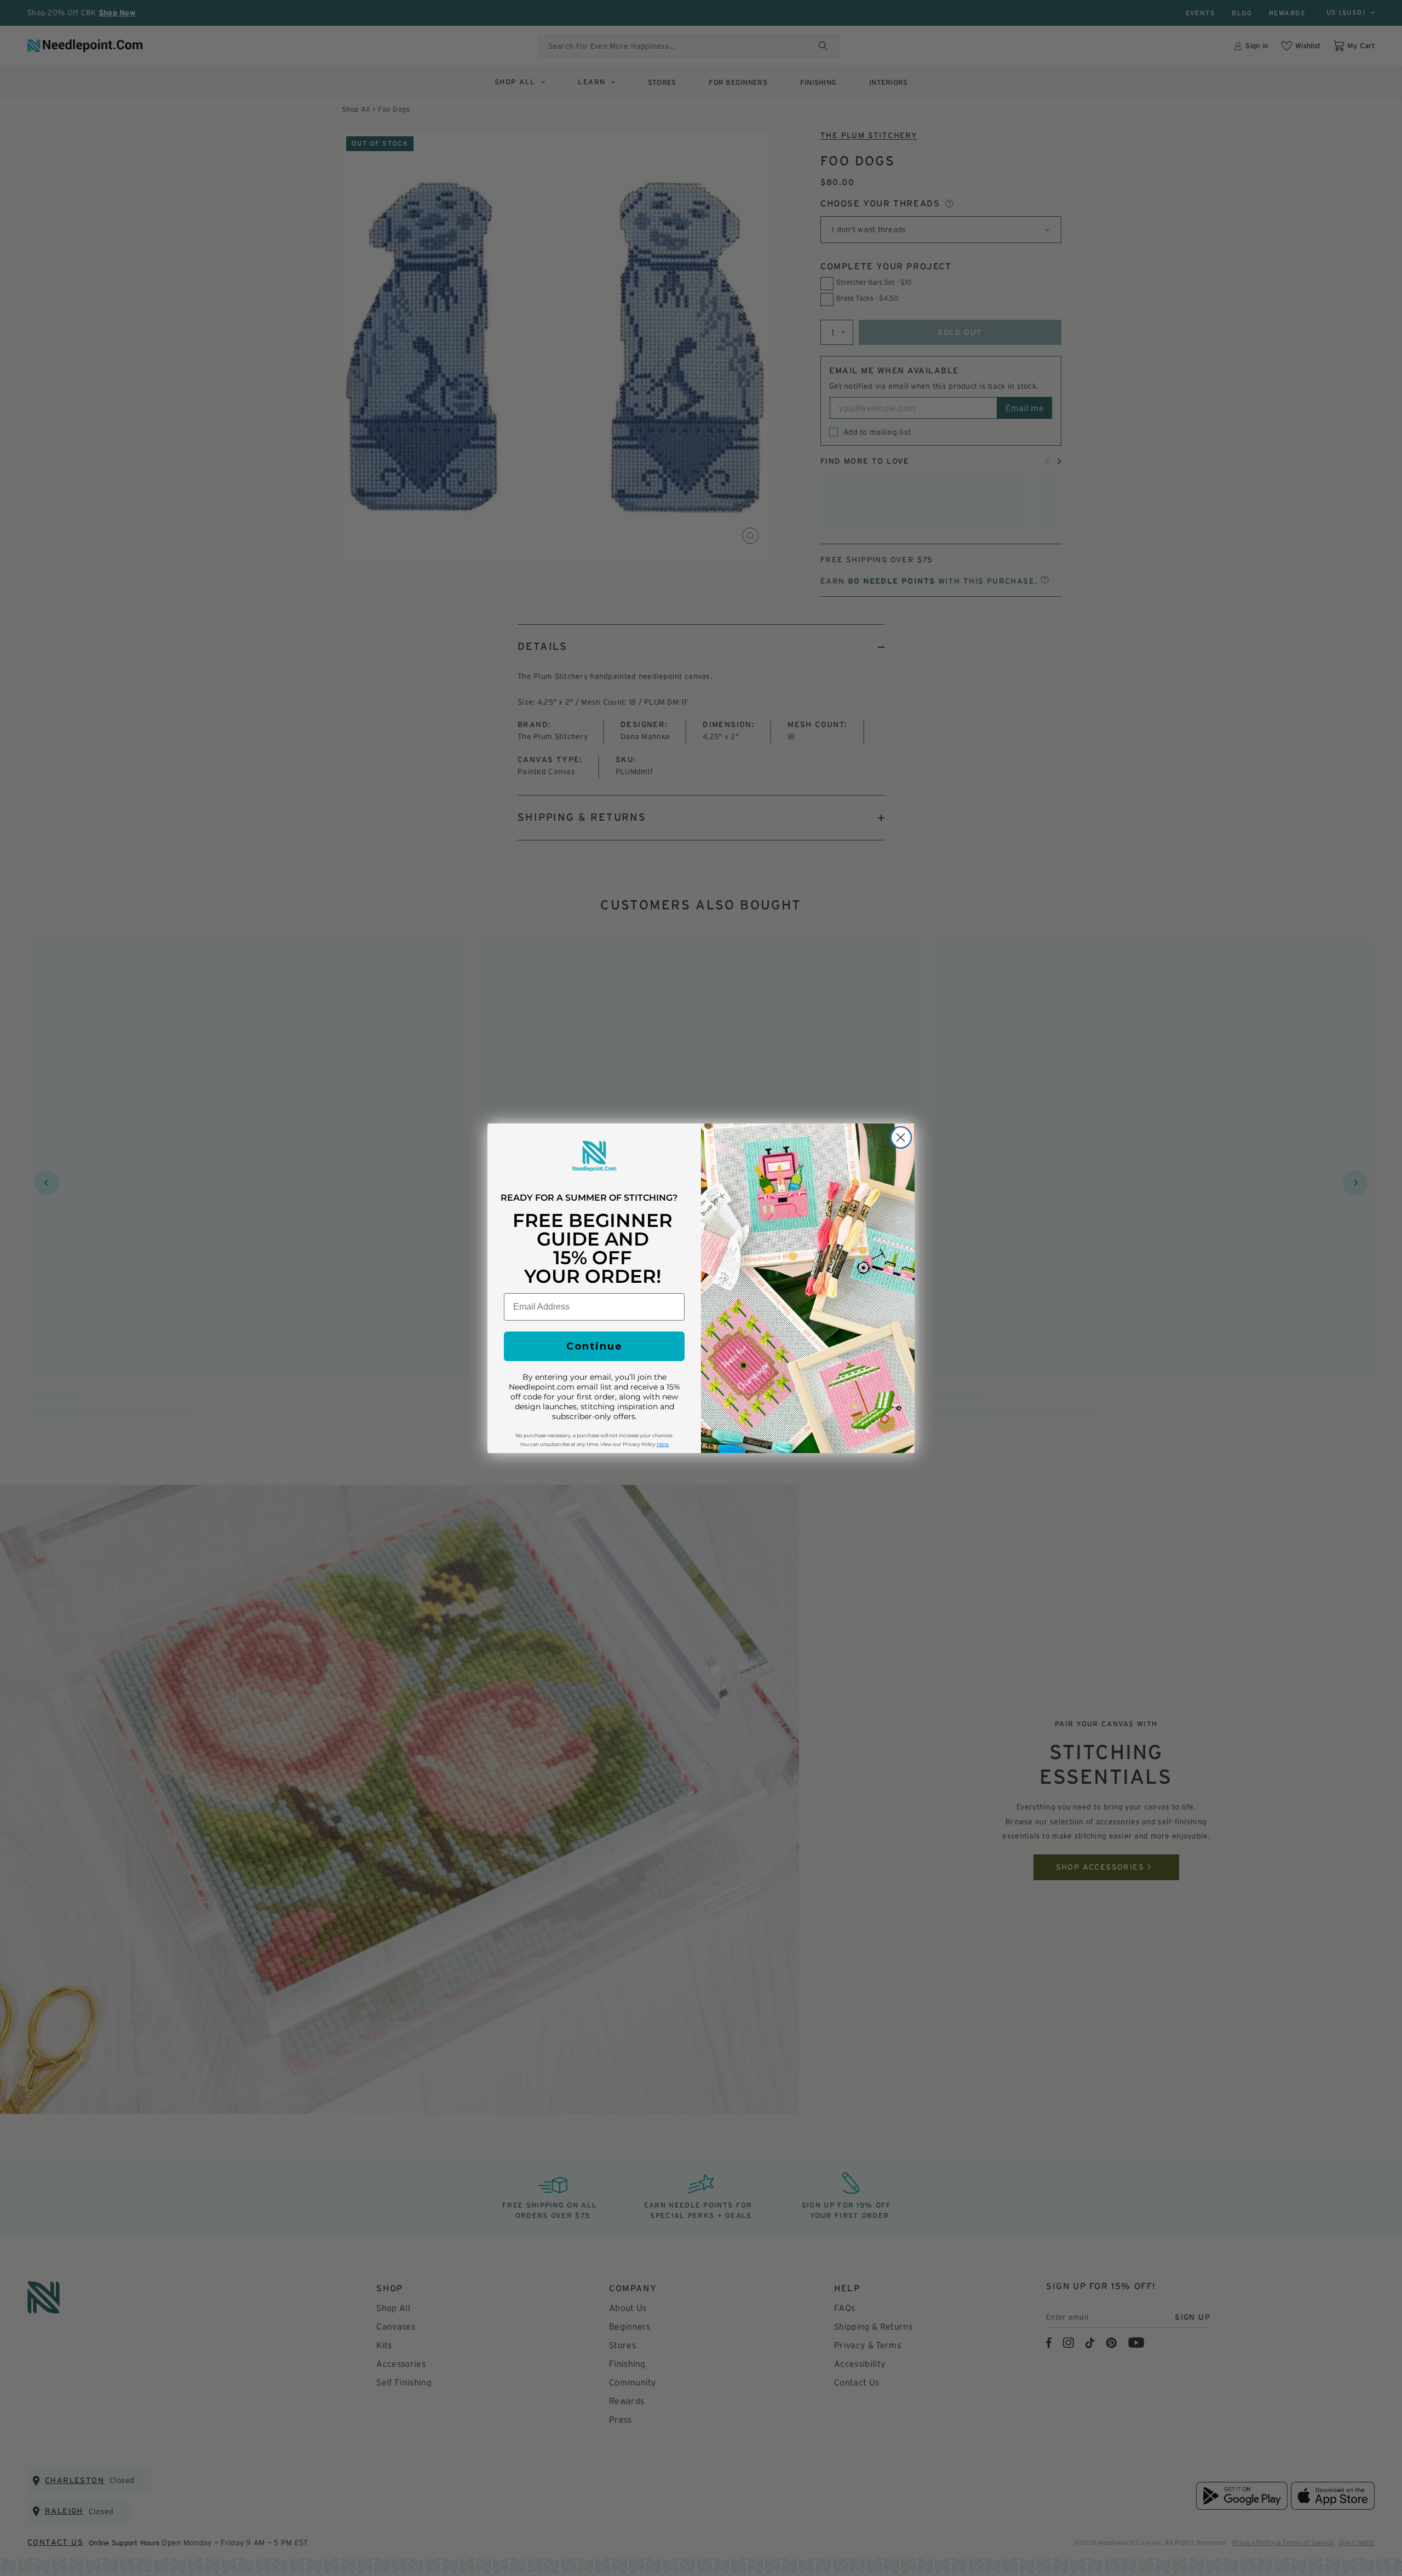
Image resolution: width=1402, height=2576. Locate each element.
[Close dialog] (901, 1137)
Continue (594, 1346)
